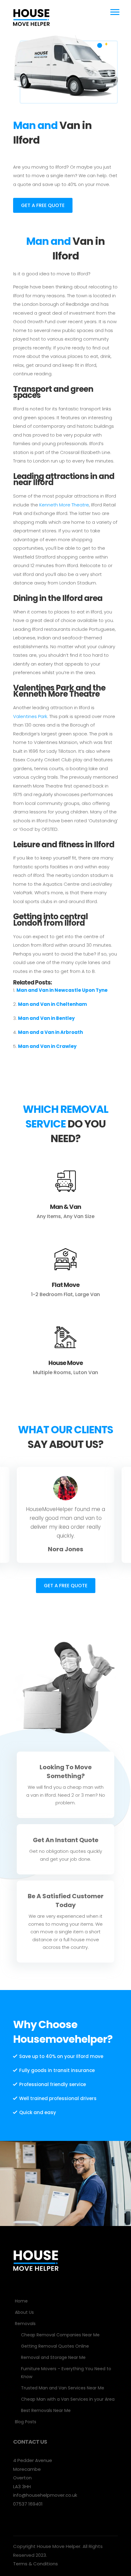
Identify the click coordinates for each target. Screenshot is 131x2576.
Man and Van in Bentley (46, 1018)
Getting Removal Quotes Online (55, 2346)
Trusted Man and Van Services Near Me (63, 2388)
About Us (24, 2312)
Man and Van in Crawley (47, 1046)
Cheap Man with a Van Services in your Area (68, 2399)
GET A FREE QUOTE (43, 205)
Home (21, 2301)
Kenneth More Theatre (64, 505)
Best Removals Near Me (46, 2410)
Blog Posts (26, 2422)
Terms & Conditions (35, 2564)
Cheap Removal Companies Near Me (60, 2335)
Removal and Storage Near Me (53, 2357)
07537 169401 (28, 2504)
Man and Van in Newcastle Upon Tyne (62, 990)
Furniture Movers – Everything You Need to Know (66, 2373)
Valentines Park (30, 716)
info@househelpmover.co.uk (45, 2495)
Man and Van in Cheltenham (52, 1004)
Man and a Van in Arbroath (50, 1032)
